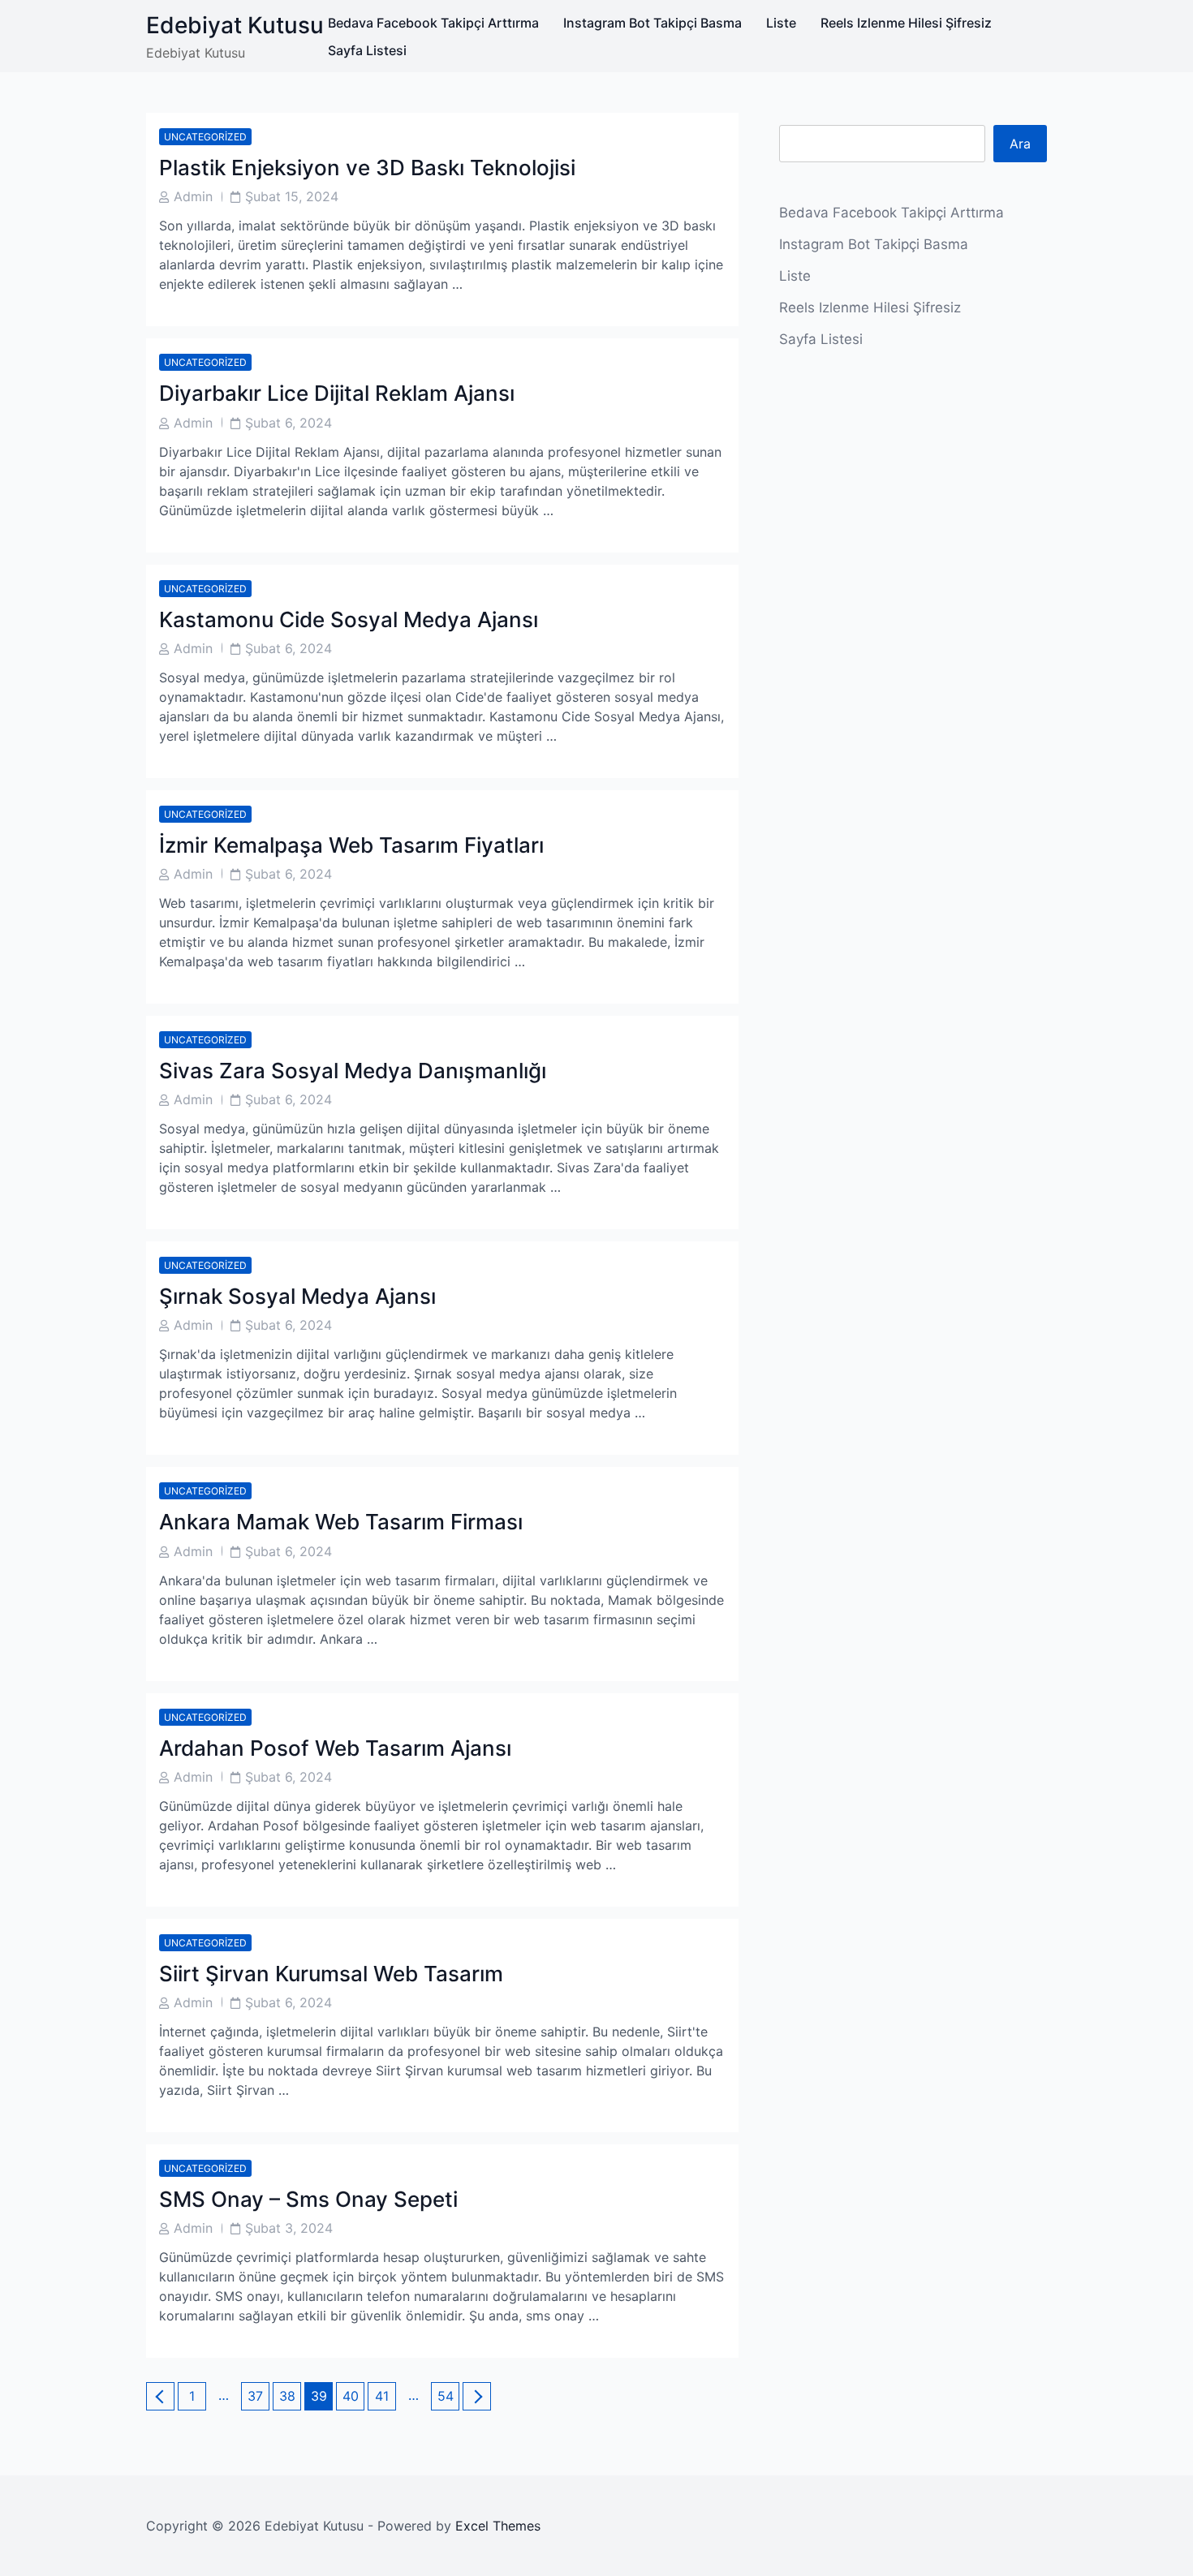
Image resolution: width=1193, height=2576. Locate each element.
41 (385, 2395)
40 (353, 2395)
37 (258, 2395)
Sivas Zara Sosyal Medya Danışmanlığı (353, 1071)
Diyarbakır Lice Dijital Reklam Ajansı (337, 393)
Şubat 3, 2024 (289, 2228)
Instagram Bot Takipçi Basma (652, 23)
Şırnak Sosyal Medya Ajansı (297, 1296)
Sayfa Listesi (367, 50)
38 (290, 2395)
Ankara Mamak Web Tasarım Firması (341, 1522)
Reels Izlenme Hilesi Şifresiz (906, 23)
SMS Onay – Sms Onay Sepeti (308, 2199)
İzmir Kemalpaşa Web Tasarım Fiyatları (351, 845)
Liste (781, 23)
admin (193, 196)
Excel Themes (498, 2526)
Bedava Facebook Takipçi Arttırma (433, 23)
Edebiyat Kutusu (235, 25)
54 (448, 2395)
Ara (1020, 144)
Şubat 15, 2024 (292, 196)
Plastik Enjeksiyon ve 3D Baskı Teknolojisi (367, 168)
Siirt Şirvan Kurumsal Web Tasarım (331, 1974)
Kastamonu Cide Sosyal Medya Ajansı (349, 619)
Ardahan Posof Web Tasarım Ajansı (335, 1748)
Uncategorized (205, 137)
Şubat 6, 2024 (289, 423)
